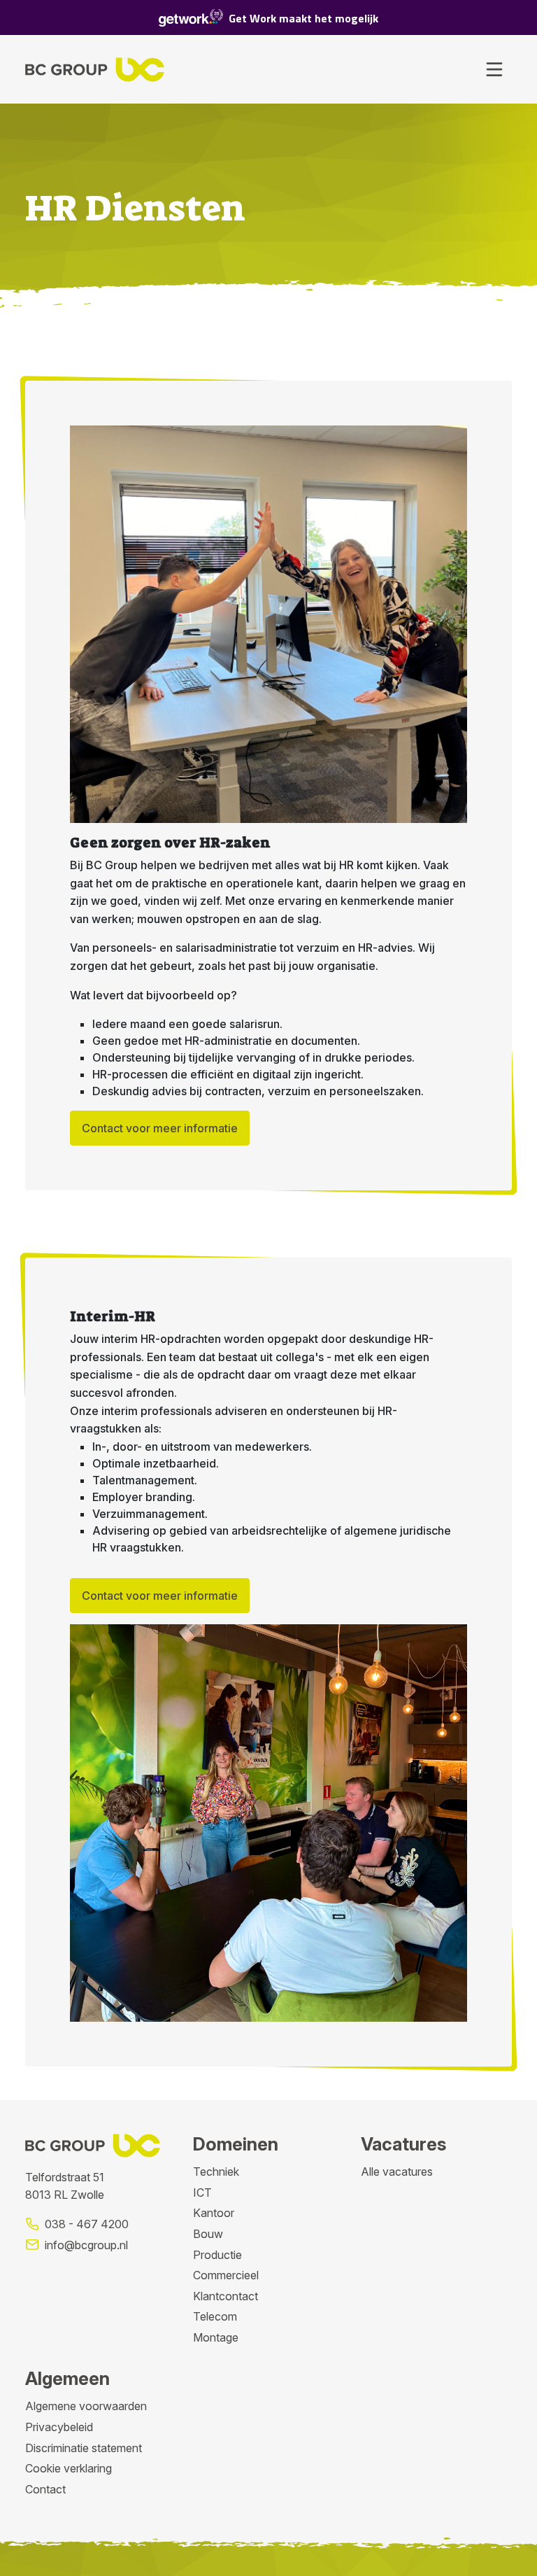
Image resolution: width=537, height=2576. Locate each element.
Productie (217, 2255)
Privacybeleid (59, 2427)
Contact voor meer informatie (160, 1128)
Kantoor (214, 2213)
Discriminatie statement (84, 2448)
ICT (202, 2193)
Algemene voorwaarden (86, 2406)
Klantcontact (225, 2296)
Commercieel (226, 2275)
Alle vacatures (397, 2172)
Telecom (215, 2316)
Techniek (216, 2172)
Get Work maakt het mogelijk (303, 18)
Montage (216, 2337)
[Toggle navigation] (494, 69)
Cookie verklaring (69, 2468)
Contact (45, 2489)
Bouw (208, 2234)
